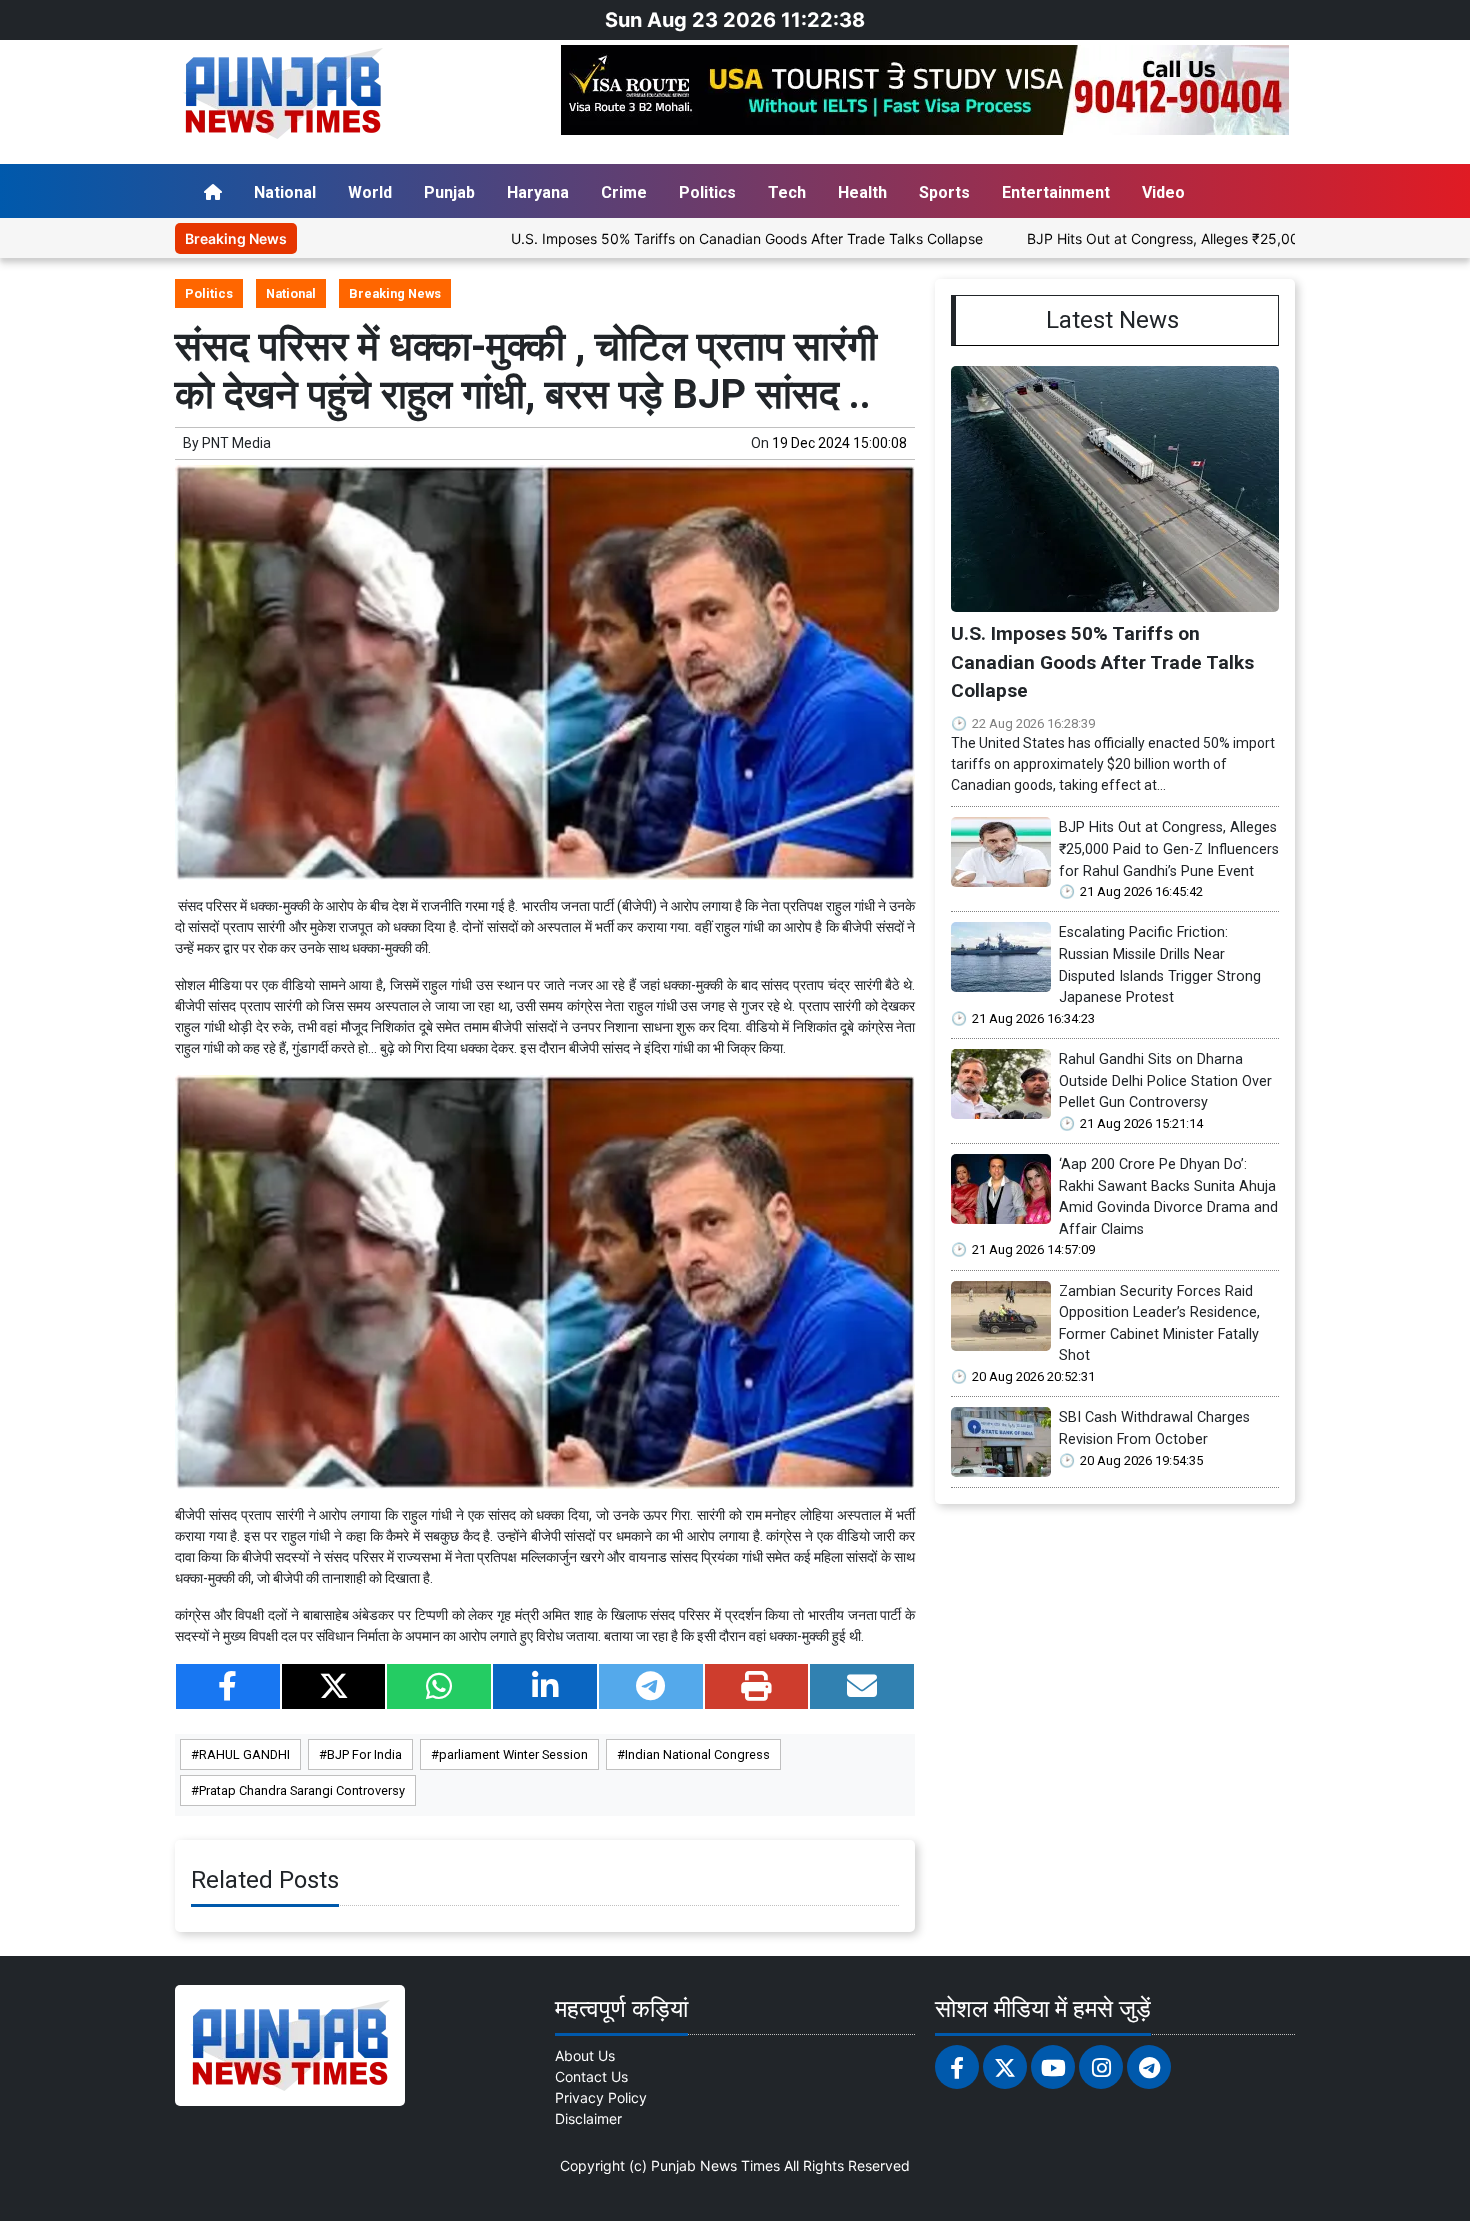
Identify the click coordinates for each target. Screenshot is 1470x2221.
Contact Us (591, 2076)
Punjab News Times (715, 2165)
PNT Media (236, 443)
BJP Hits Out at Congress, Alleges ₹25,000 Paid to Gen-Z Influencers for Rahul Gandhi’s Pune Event (1169, 849)
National (285, 192)
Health (862, 192)
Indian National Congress (697, 1754)
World (370, 192)
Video (1163, 192)
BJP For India (364, 1754)
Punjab (449, 192)
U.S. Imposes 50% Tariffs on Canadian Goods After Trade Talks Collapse (658, 238)
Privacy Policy (601, 2097)
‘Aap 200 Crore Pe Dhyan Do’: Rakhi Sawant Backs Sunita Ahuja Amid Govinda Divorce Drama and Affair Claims (1168, 1197)
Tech (787, 192)
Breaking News (395, 293)
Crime (624, 192)
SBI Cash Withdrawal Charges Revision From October (1154, 1428)
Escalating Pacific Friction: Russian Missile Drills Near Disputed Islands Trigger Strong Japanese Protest (1160, 965)
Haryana (538, 192)
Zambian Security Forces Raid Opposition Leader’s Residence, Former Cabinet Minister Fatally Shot (1159, 1324)
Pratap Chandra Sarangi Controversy (302, 1790)
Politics (707, 192)
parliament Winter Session (513, 1754)
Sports (944, 192)
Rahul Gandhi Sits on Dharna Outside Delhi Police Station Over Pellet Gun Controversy (1165, 1081)
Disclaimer (588, 2118)
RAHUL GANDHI (244, 1754)
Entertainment (1056, 192)
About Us (585, 2055)
